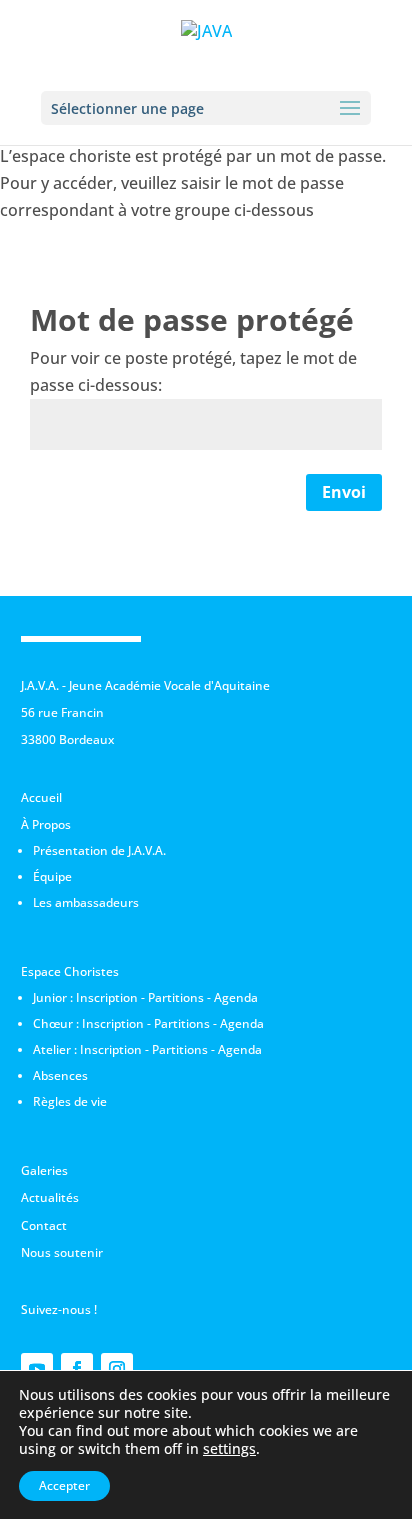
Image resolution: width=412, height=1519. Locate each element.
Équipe (52, 876)
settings (229, 1449)
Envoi (344, 492)
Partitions (176, 997)
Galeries (44, 1170)
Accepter (64, 1485)
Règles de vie (70, 1101)
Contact (44, 1225)
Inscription (107, 997)
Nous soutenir (62, 1252)
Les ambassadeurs (86, 902)
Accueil (41, 797)
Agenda (236, 997)
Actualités (50, 1197)
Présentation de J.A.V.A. (99, 850)
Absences (60, 1075)
